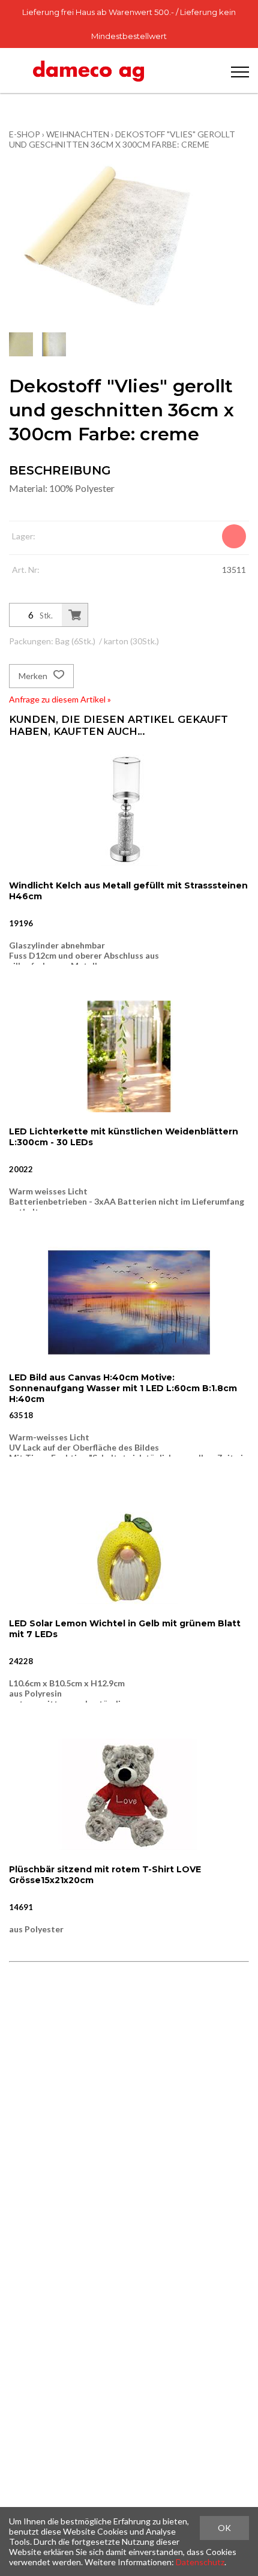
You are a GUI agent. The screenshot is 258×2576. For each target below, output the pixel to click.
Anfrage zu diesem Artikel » (60, 699)
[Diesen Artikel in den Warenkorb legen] (75, 615)
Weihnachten (78, 134)
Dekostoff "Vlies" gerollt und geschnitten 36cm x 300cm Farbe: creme (122, 139)
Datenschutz (200, 2562)
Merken (34, 676)
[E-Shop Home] (88, 70)
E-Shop (25, 134)
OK (224, 2528)
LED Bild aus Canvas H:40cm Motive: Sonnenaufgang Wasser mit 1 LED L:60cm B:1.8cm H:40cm (123, 1388)
